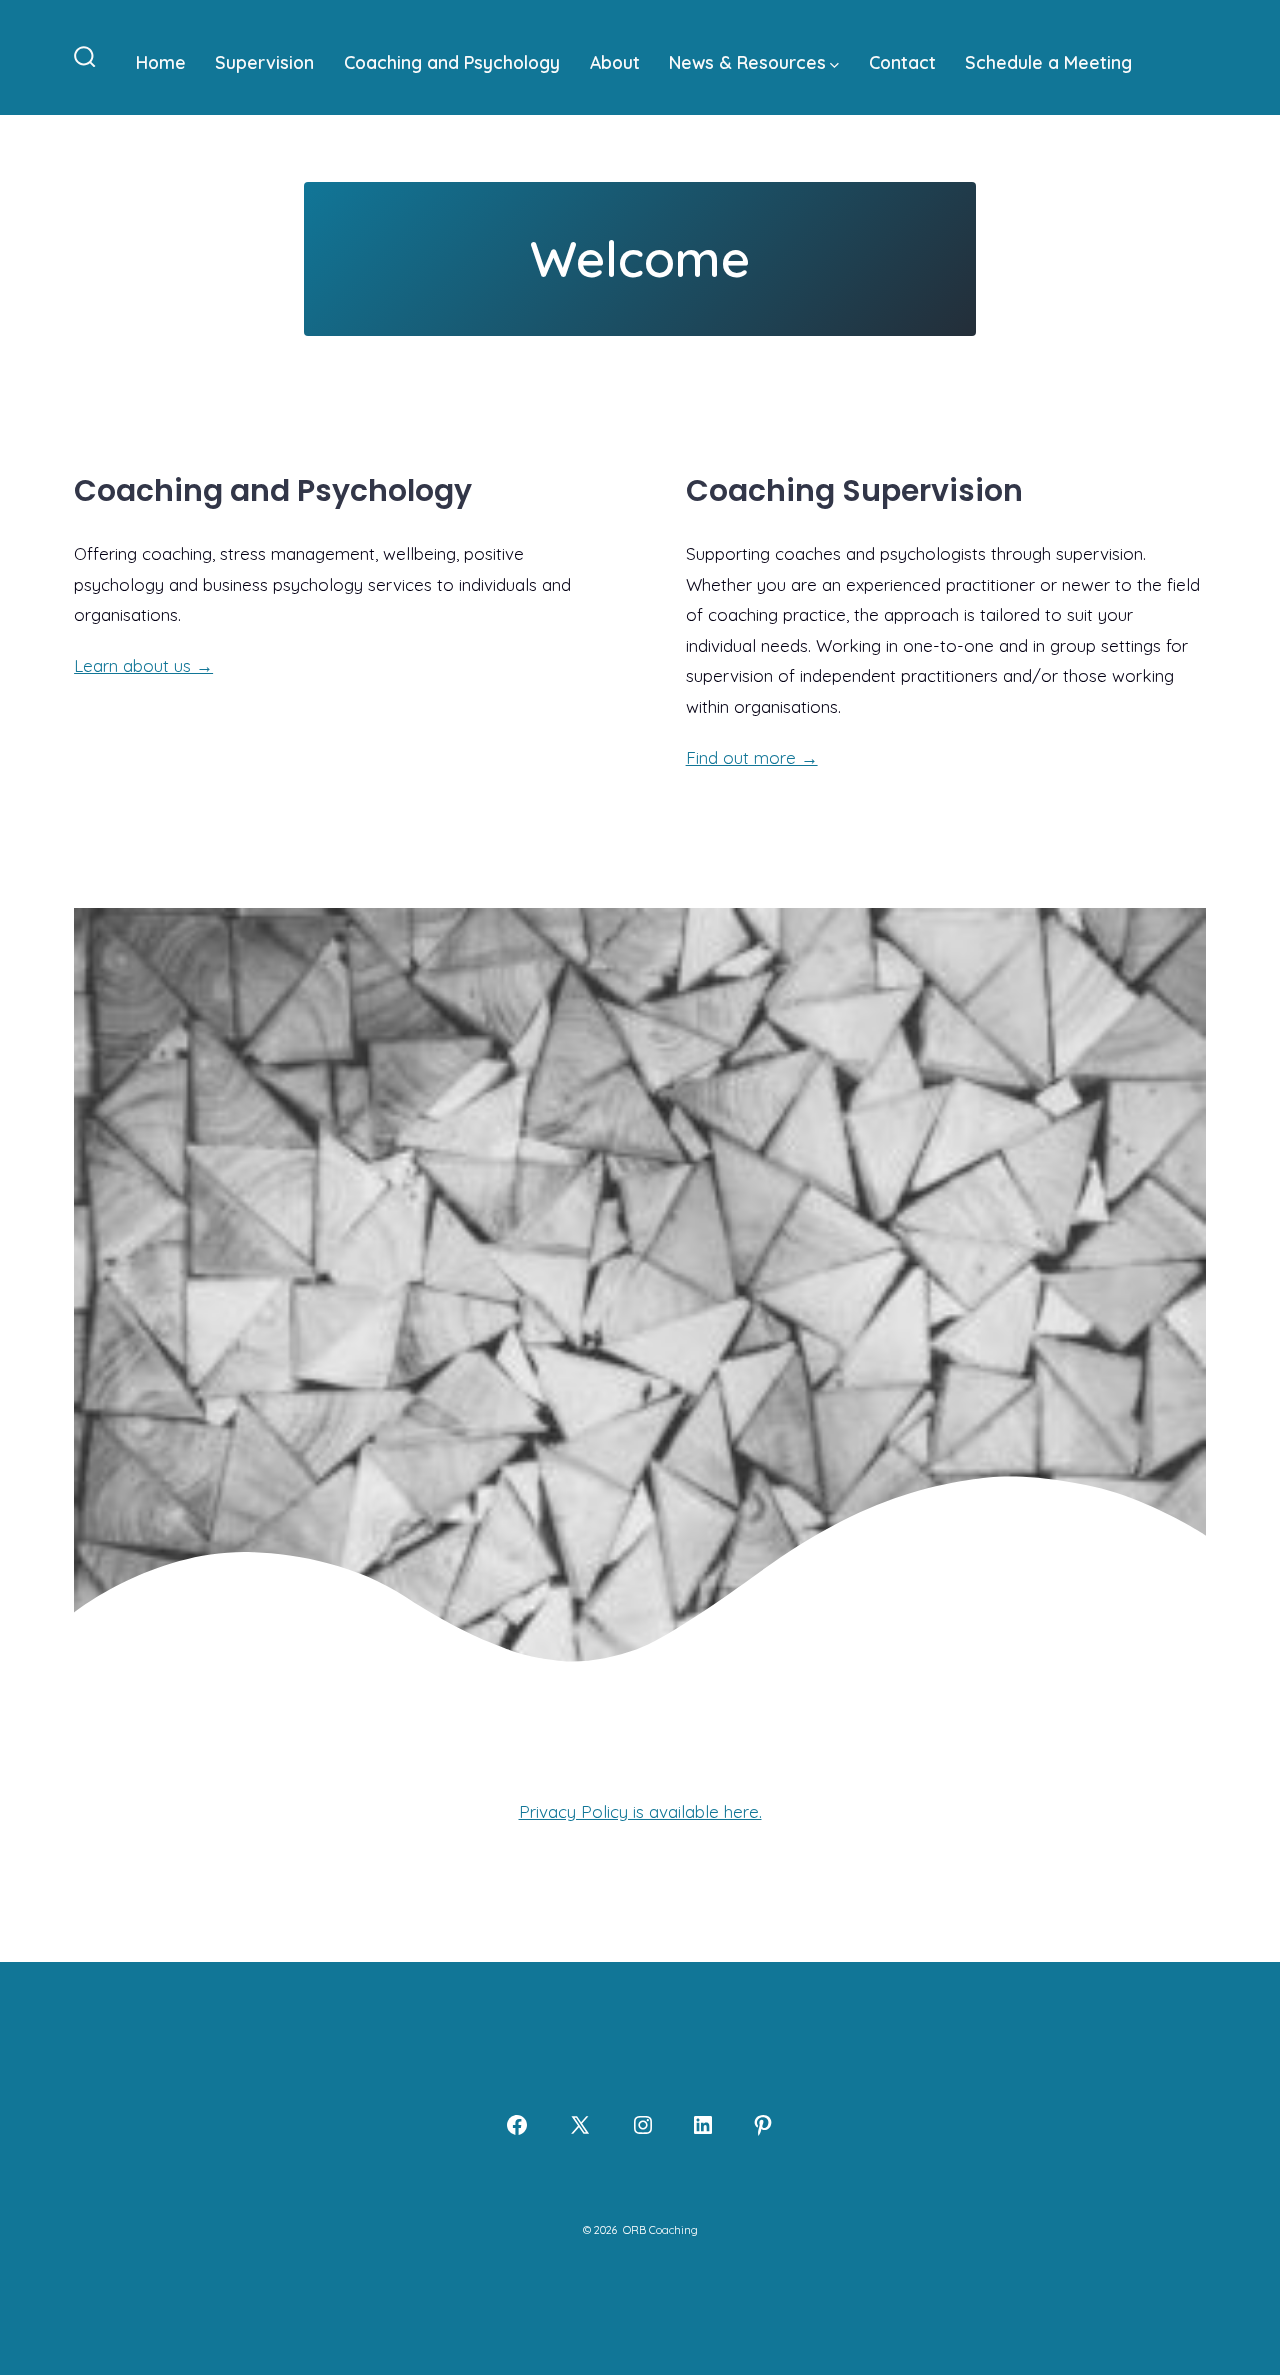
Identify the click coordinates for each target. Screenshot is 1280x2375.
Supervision (264, 62)
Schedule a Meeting (1048, 62)
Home (161, 62)
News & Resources (747, 62)
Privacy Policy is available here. (640, 1811)
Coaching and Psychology (452, 62)
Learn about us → (143, 665)
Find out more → (752, 757)
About (615, 62)
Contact (902, 62)
